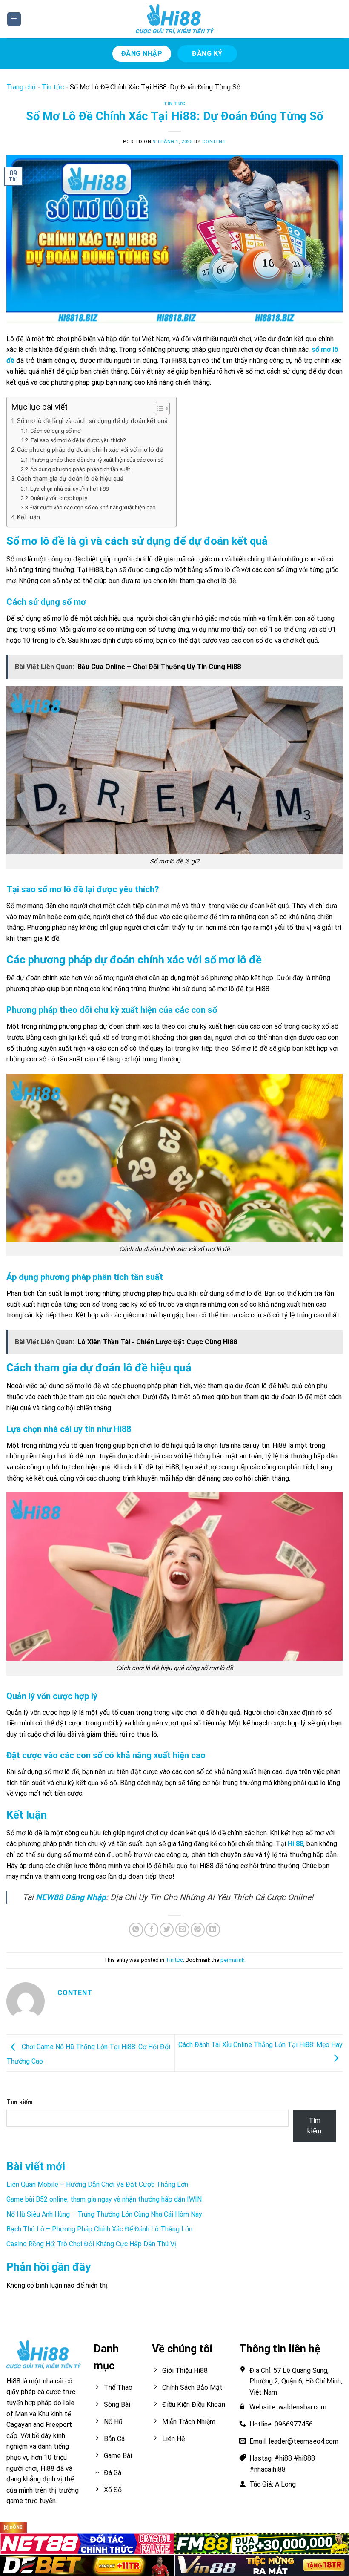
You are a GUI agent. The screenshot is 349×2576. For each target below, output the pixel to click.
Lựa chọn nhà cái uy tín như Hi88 (69, 489)
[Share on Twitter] (167, 1930)
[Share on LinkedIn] (213, 1930)
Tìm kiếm (20, 2102)
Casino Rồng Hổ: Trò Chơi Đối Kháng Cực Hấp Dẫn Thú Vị (91, 2244)
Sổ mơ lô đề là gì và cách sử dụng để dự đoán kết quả (92, 421)
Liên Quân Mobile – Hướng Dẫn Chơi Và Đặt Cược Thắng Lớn (97, 2184)
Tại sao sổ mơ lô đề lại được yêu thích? (78, 440)
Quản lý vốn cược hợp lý (59, 498)
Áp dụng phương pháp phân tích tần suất (80, 469)
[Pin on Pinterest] (198, 1930)
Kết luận (29, 517)
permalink (232, 1960)
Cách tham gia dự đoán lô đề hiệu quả (70, 479)
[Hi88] (174, 19)
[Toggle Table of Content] (158, 408)
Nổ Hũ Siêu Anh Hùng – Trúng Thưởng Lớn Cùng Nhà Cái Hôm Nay (104, 2214)
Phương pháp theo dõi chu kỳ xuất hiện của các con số (97, 460)
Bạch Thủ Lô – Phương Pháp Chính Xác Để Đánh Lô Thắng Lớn (99, 2229)
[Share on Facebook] (151, 1930)
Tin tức (53, 87)
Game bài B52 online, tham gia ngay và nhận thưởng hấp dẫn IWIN (104, 2199)
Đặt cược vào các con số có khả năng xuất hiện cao (93, 507)
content (214, 142)
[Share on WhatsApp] (136, 1930)
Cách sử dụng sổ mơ (56, 431)
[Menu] (14, 19)
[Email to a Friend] (182, 1930)
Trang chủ (21, 87)
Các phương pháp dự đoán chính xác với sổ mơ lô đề (90, 450)
